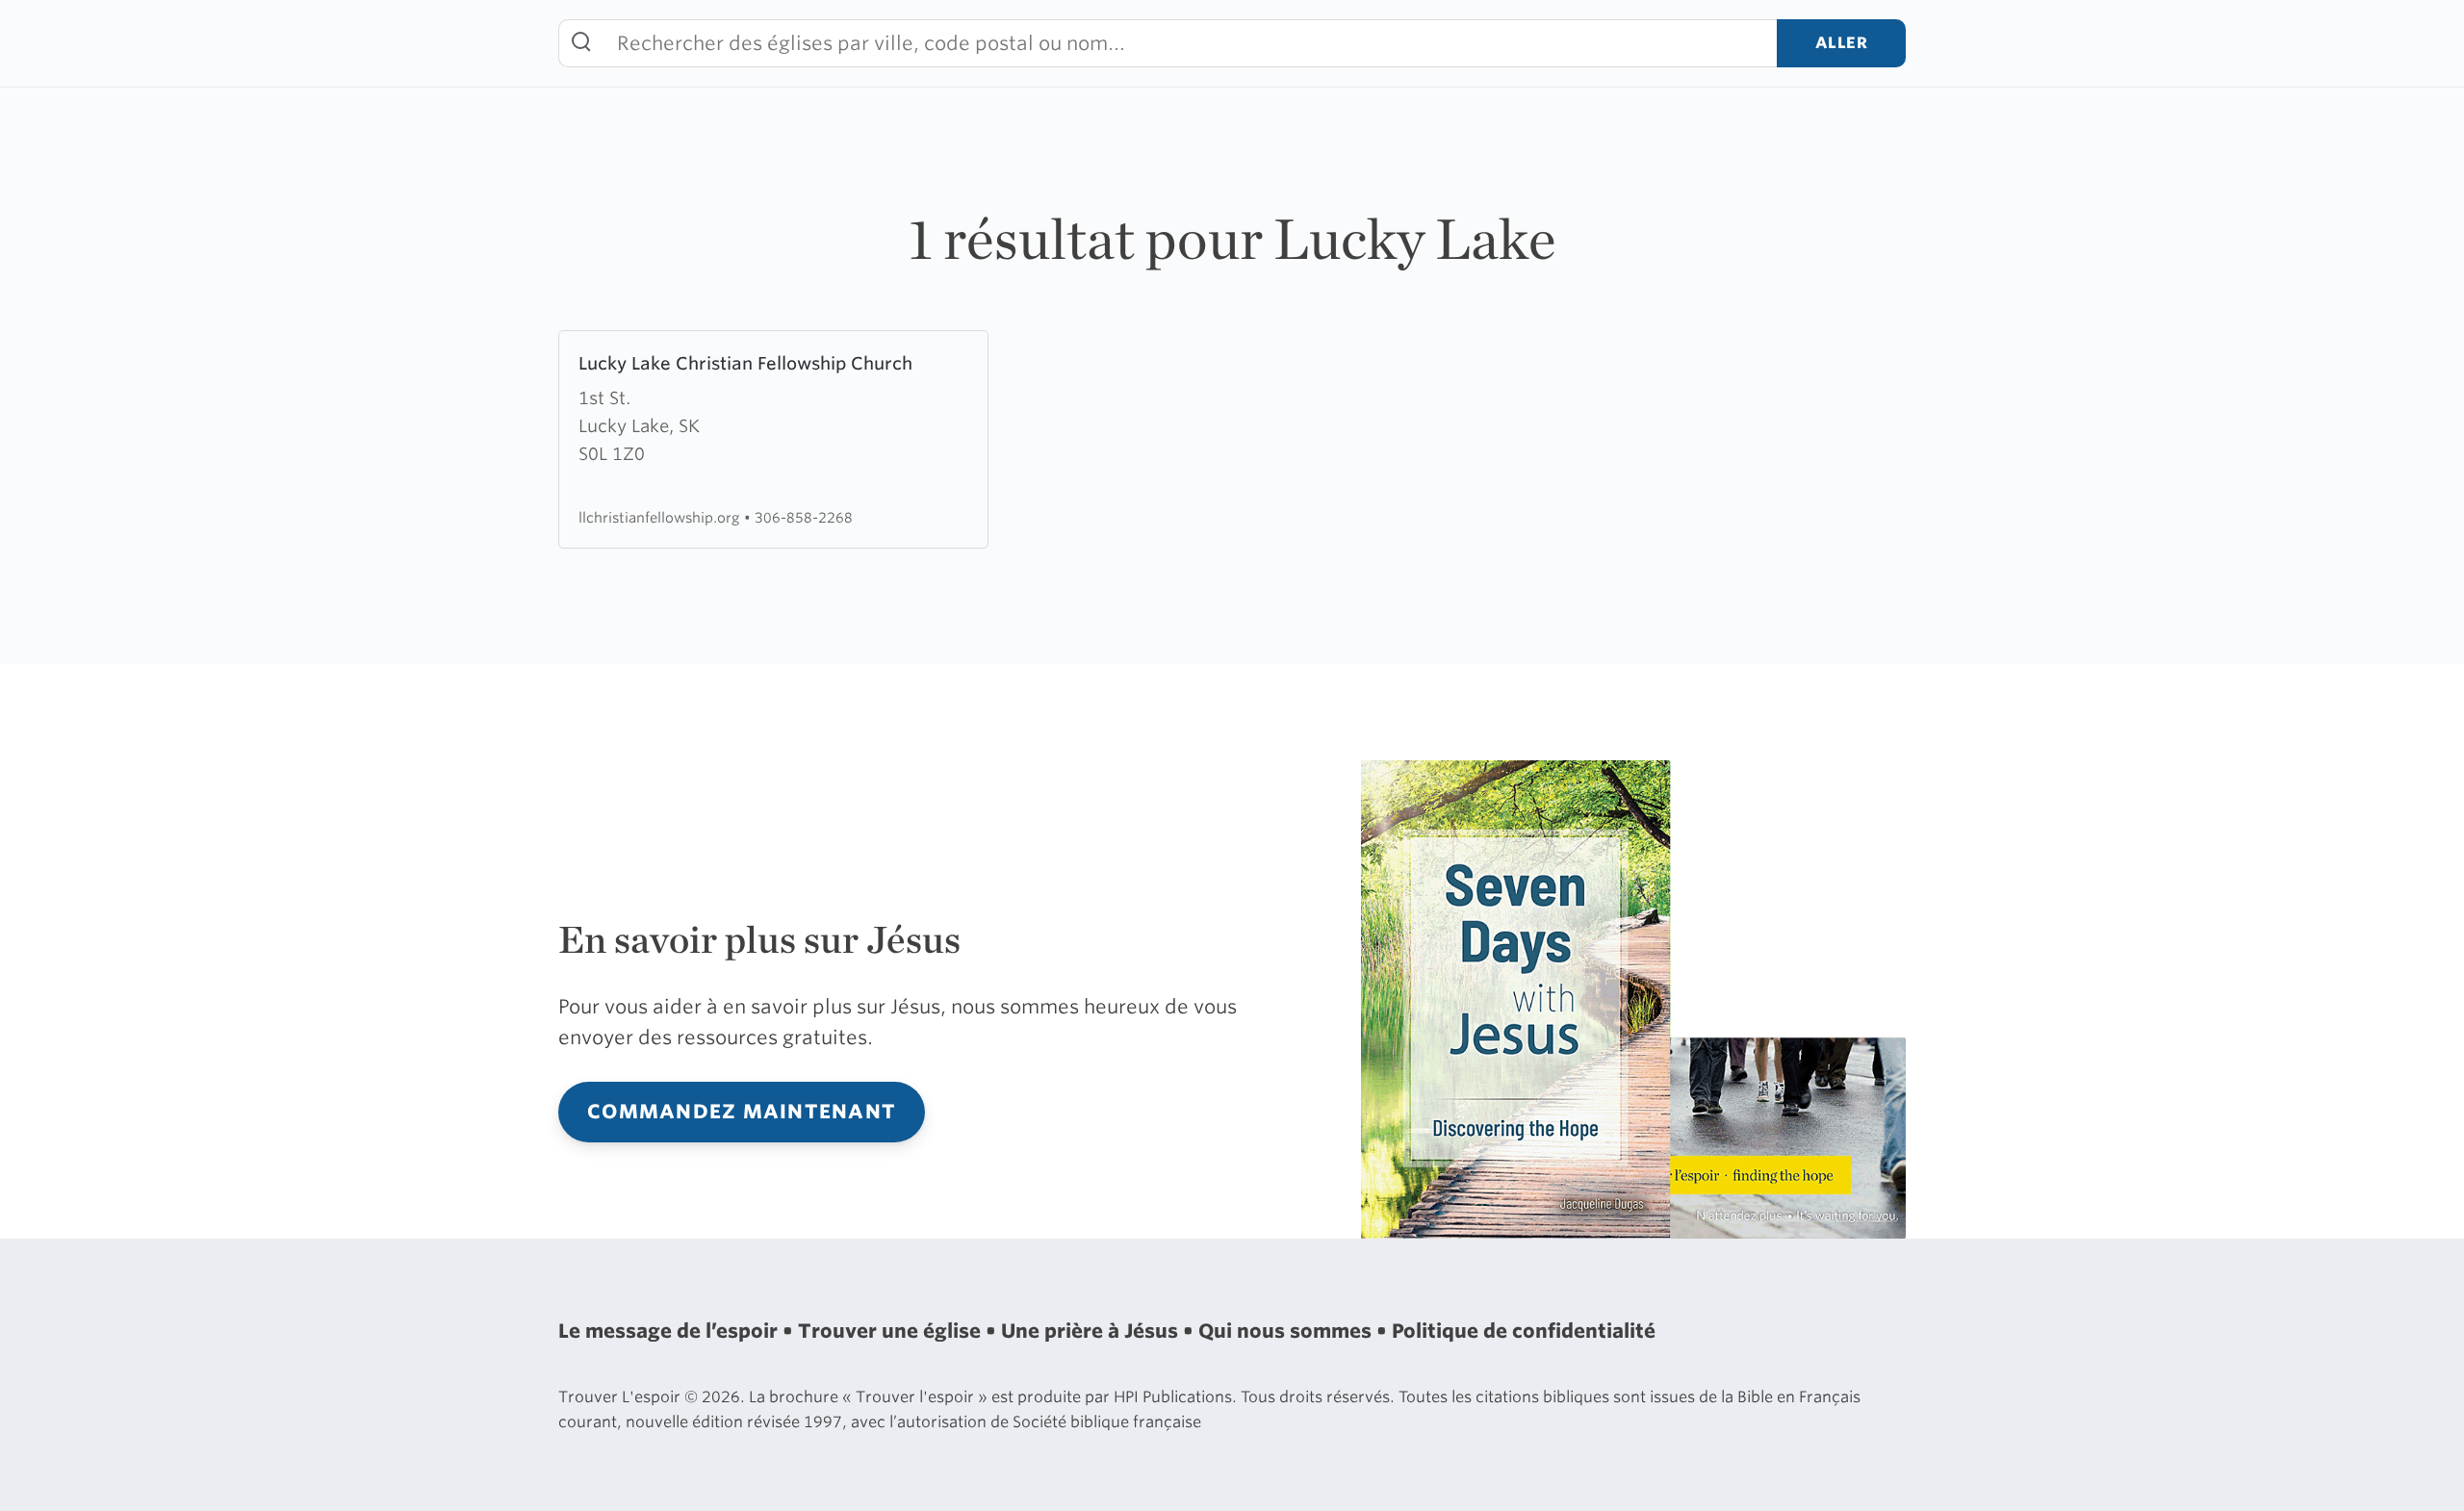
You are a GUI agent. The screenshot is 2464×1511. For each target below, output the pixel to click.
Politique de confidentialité (1524, 1331)
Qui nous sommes (1287, 1331)
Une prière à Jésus (1092, 1331)
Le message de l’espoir (670, 1331)
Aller (1842, 43)
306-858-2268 (804, 517)
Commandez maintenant (742, 1112)
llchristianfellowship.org (661, 517)
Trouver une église (892, 1331)
